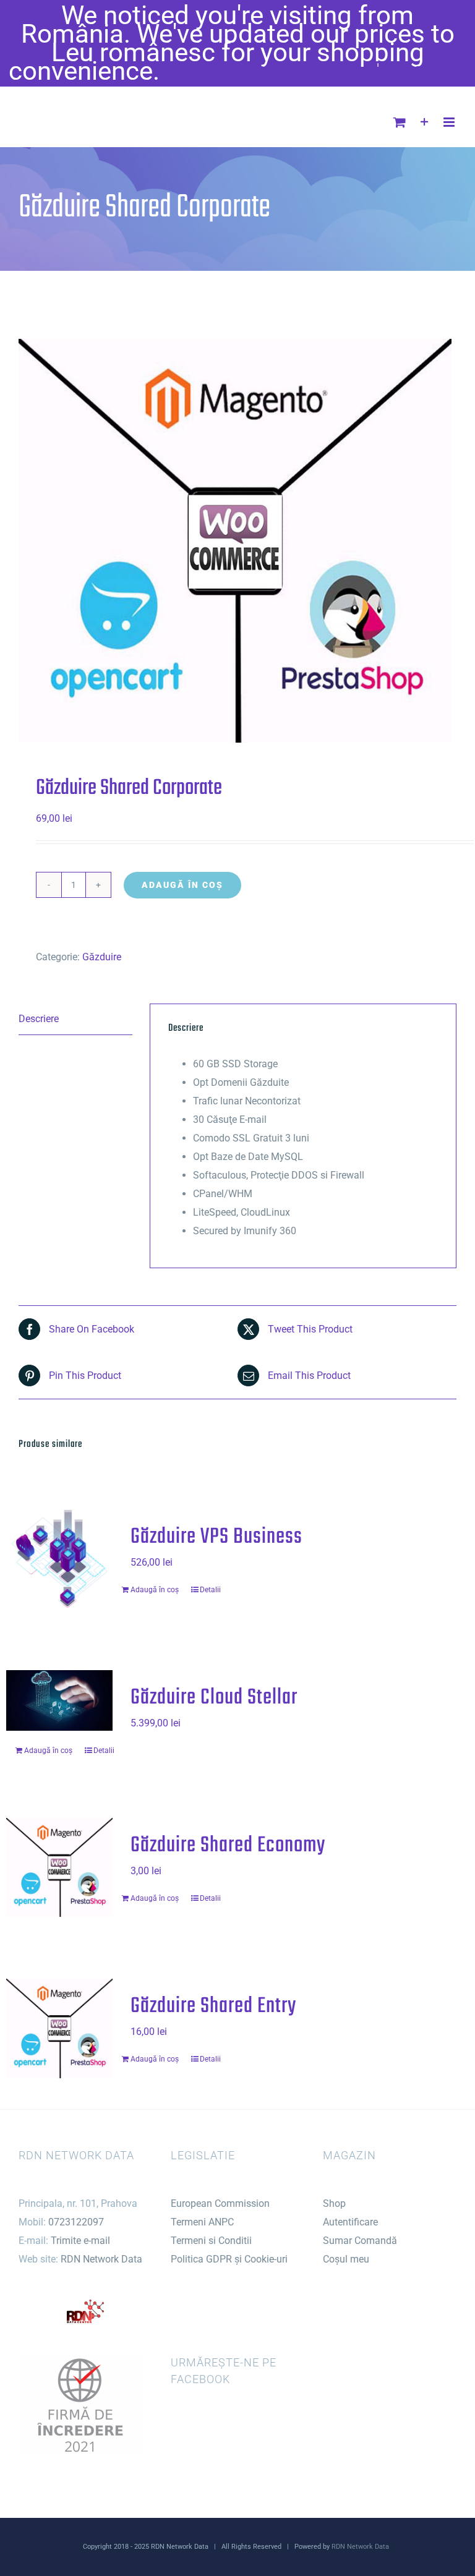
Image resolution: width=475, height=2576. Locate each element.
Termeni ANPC (202, 2222)
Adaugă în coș (182, 885)
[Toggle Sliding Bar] (425, 122)
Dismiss (420, 71)
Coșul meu (346, 2259)
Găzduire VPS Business (216, 1537)
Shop (334, 2203)
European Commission (220, 2203)
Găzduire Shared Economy (228, 1845)
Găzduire (102, 957)
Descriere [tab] (39, 1019)
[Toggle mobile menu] (450, 122)
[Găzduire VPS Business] (59, 1559)
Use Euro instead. (266, 71)
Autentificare (350, 2222)
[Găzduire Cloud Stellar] (59, 1700)
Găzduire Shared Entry (213, 2006)
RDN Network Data (101, 2259)
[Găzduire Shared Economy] (59, 1867)
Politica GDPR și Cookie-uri (229, 2259)
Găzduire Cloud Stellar (214, 1698)
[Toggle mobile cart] (400, 122)
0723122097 (76, 2222)
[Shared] (237, 541)
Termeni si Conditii (211, 2241)
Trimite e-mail (80, 2241)
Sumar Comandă (360, 2241)
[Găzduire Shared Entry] (59, 2028)
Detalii (210, 1590)
